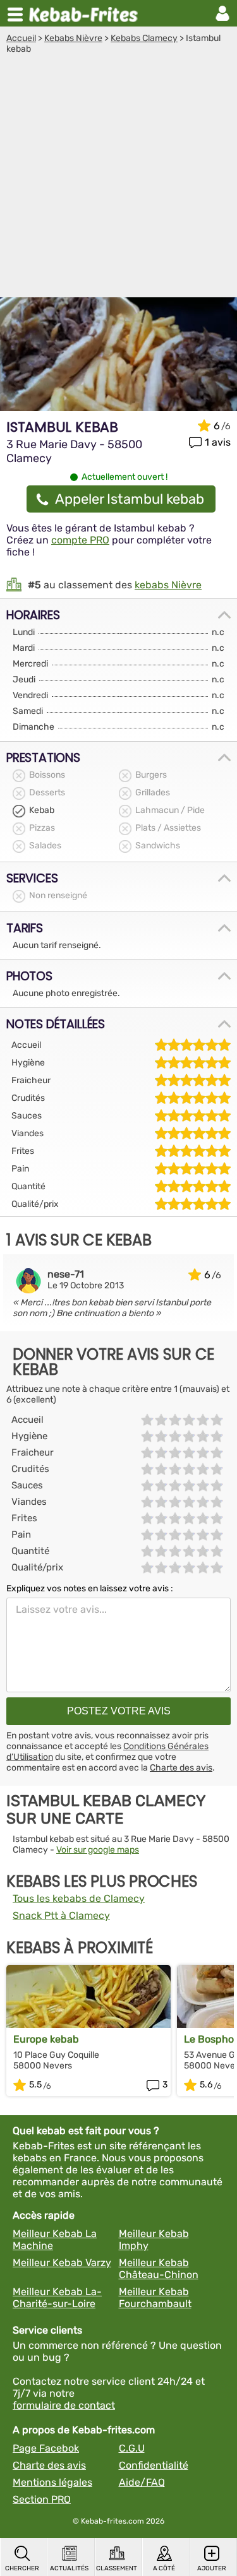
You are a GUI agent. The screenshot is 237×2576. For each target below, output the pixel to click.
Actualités (69, 2568)
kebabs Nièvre (168, 585)
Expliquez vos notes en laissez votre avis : (90, 1588)
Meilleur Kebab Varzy (62, 2263)
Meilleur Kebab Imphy (154, 2240)
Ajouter (212, 2568)
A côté (164, 2568)
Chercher (22, 2568)
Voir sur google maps (98, 1850)
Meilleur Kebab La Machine (55, 2240)
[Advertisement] (118, 179)
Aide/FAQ (142, 2482)
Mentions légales (52, 2482)
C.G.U (132, 2448)
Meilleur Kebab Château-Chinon (159, 2269)
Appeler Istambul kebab (130, 499)
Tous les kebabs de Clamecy (79, 1898)
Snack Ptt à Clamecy (61, 1915)
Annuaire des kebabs (86, 13)
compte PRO (80, 540)
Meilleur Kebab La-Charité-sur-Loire (57, 2298)
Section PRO (42, 2499)
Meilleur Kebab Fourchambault (155, 2298)
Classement (117, 2568)
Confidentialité (154, 2465)
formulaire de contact (64, 2405)
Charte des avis (181, 1768)
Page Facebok (46, 2448)
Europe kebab (46, 2039)
